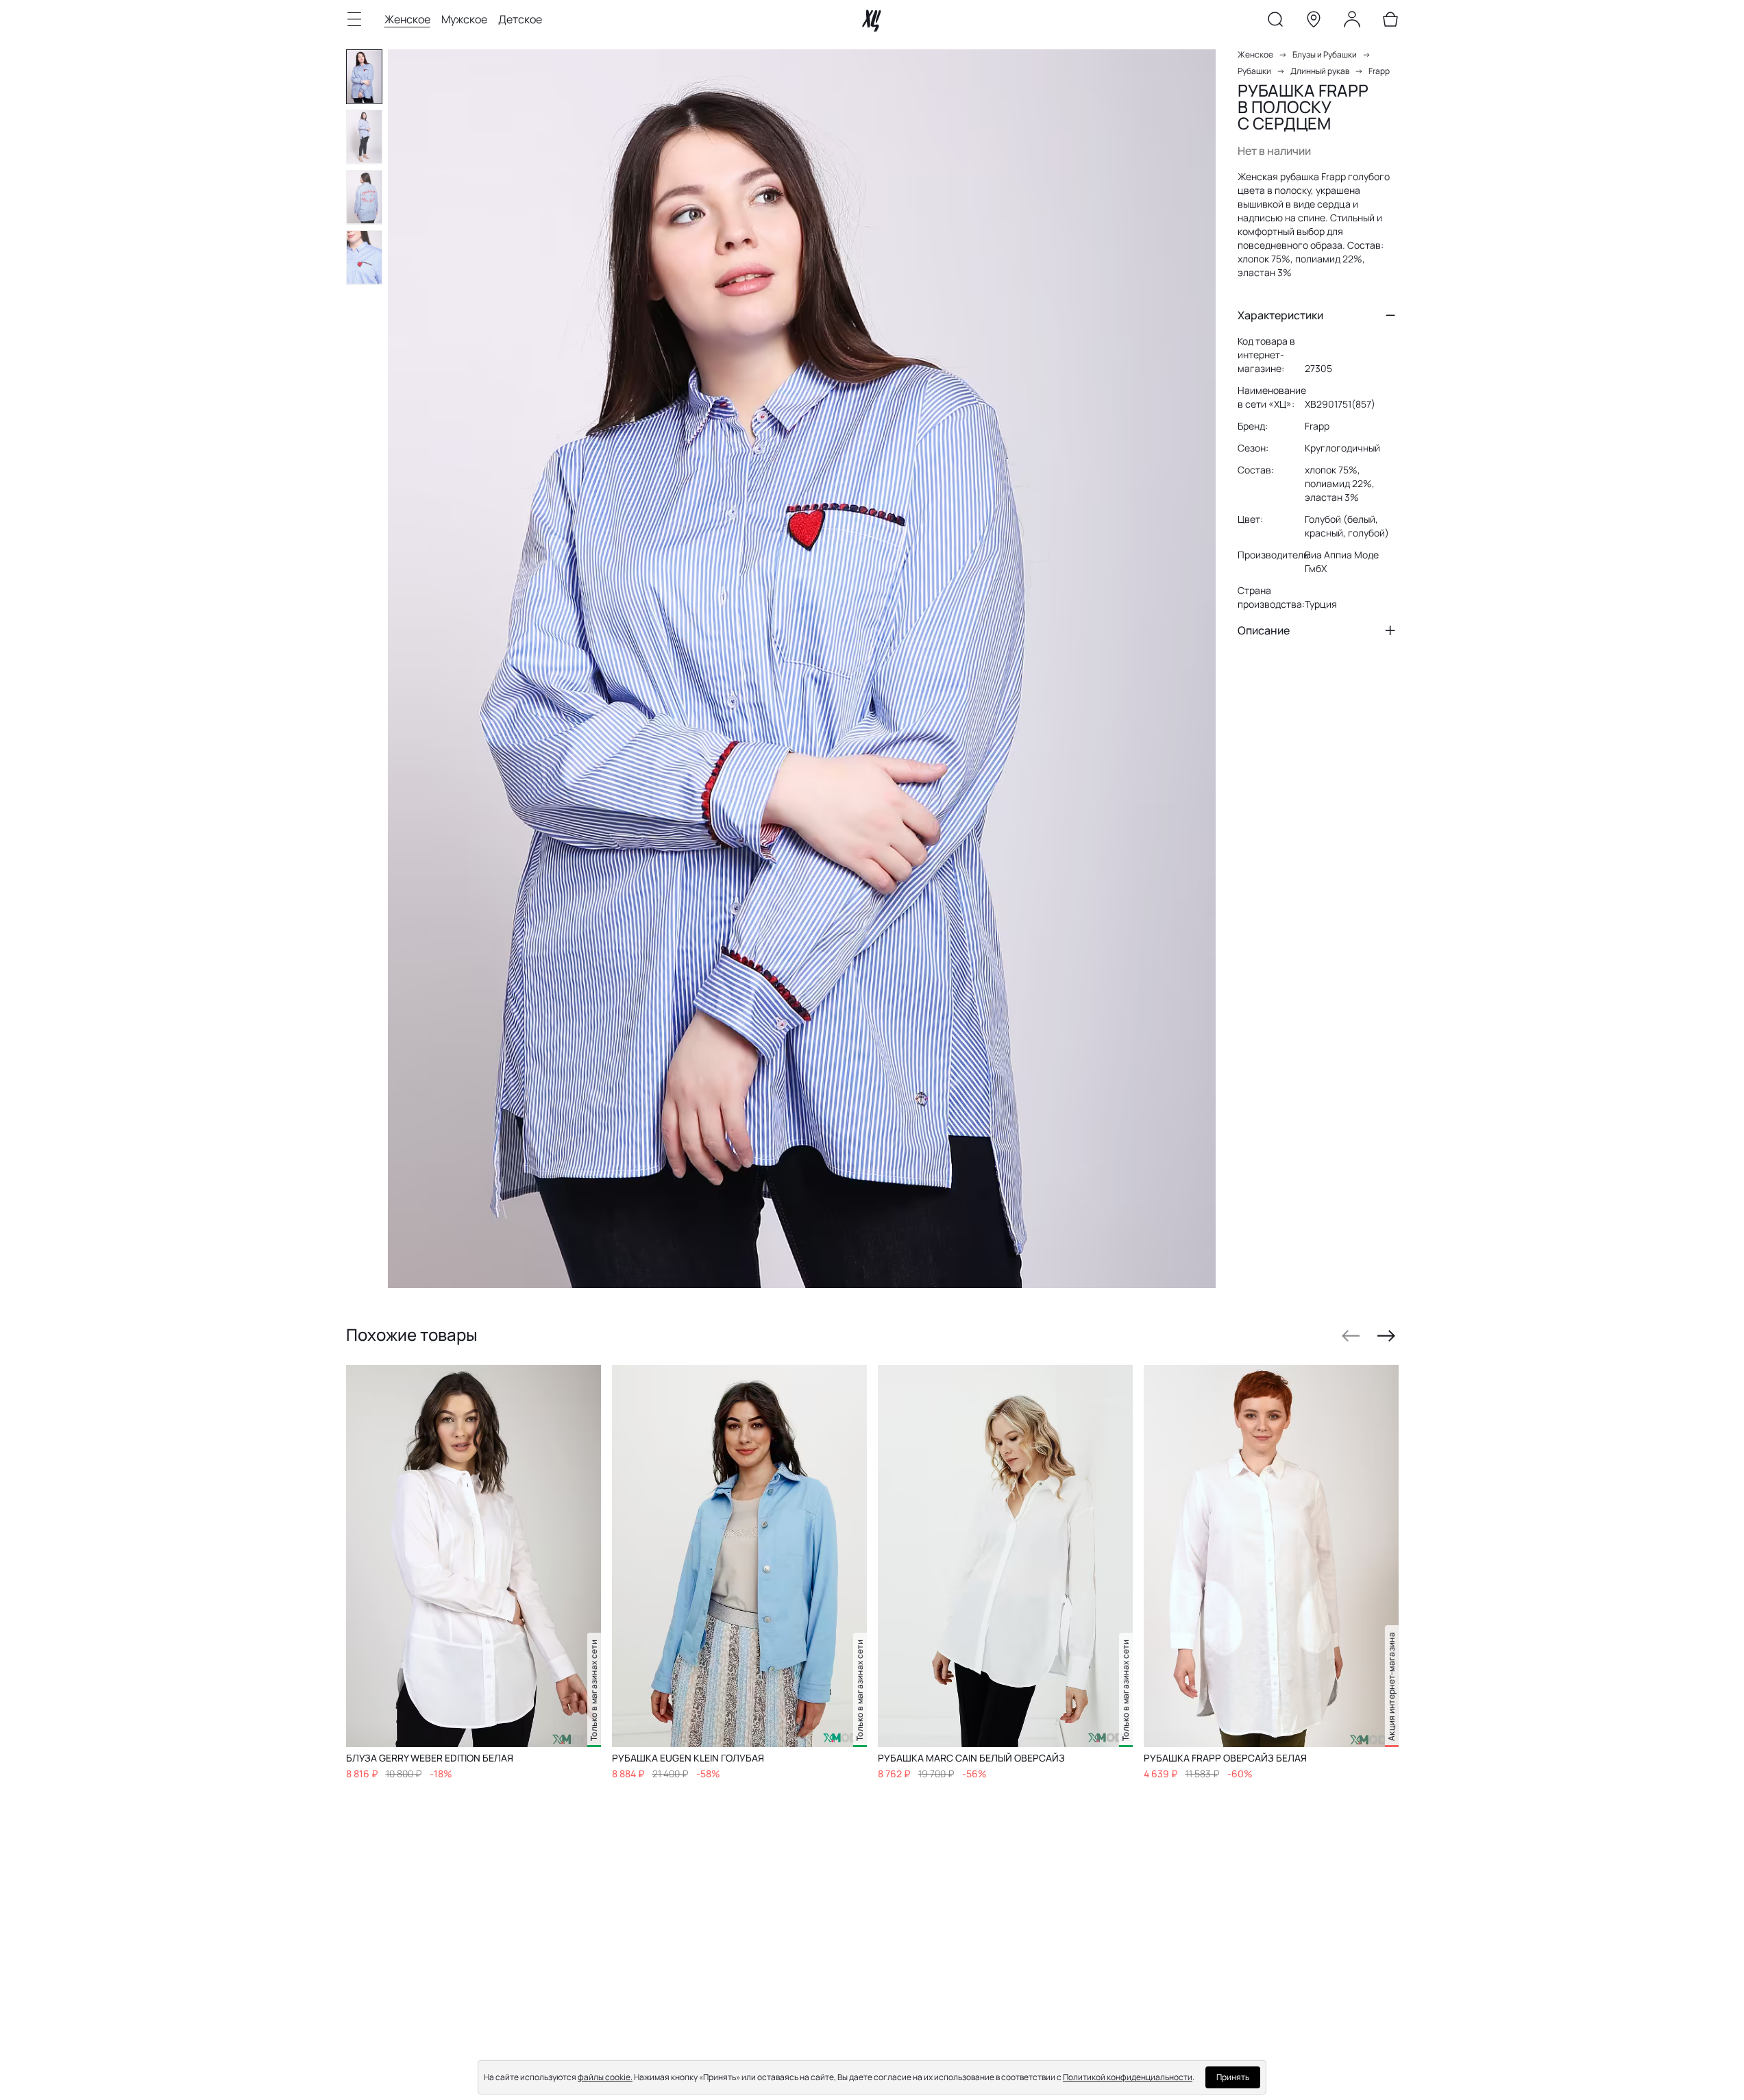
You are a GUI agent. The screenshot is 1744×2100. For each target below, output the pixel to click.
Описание (1264, 630)
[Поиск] (1275, 22)
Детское (520, 19)
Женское (407, 19)
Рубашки (1254, 71)
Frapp (1379, 71)
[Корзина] (1390, 22)
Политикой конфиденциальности (1128, 2077)
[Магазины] (1314, 22)
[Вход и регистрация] (1352, 22)
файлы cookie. (605, 2077)
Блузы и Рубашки (1325, 54)
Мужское (464, 19)
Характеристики (1280, 315)
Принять (1233, 2077)
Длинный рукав (1320, 71)
